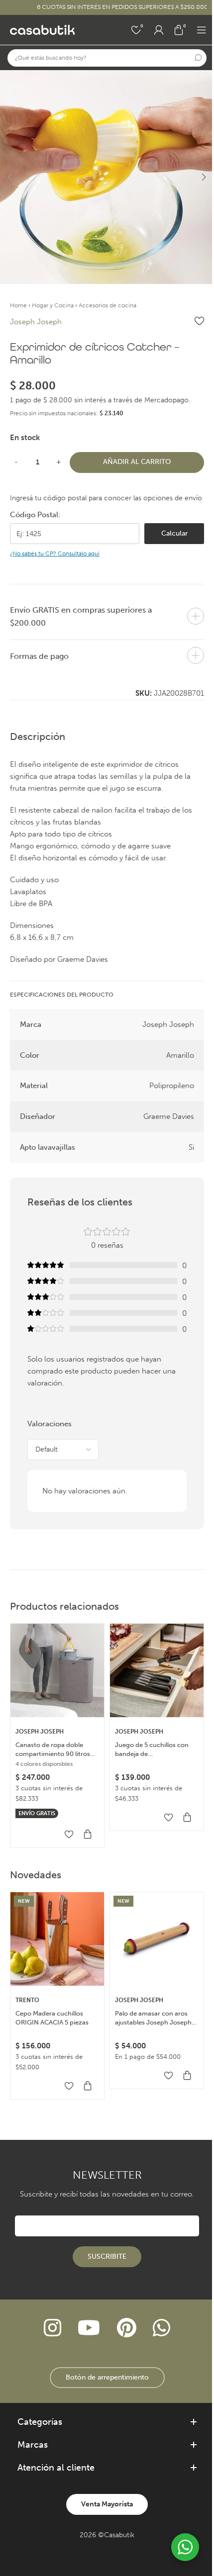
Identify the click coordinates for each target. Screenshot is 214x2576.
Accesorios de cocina (107, 305)
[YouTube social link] (89, 2328)
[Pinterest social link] (126, 2328)
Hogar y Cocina (53, 305)
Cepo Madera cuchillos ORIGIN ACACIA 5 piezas (52, 2018)
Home (18, 305)
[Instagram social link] (52, 2328)
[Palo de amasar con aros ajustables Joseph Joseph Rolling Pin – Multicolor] (157, 1939)
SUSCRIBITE (107, 2256)
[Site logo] (42, 29)
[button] (10, 177)
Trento (27, 2000)
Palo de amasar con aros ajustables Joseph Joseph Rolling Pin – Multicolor (153, 2018)
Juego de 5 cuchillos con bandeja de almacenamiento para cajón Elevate (157, 1750)
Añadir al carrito (137, 462)
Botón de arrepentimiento (107, 2377)
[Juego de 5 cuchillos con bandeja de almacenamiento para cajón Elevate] (157, 1670)
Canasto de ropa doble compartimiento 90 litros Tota (53, 1750)
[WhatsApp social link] (161, 2328)
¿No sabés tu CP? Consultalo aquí (55, 553)
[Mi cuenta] (159, 30)
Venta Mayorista (107, 2504)
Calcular (174, 533)
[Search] (198, 58)
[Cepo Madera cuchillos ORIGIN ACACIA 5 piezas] (57, 1939)
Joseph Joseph (36, 322)
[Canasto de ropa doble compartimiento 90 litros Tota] (57, 1670)
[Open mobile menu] (202, 30)
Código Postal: (35, 515)
